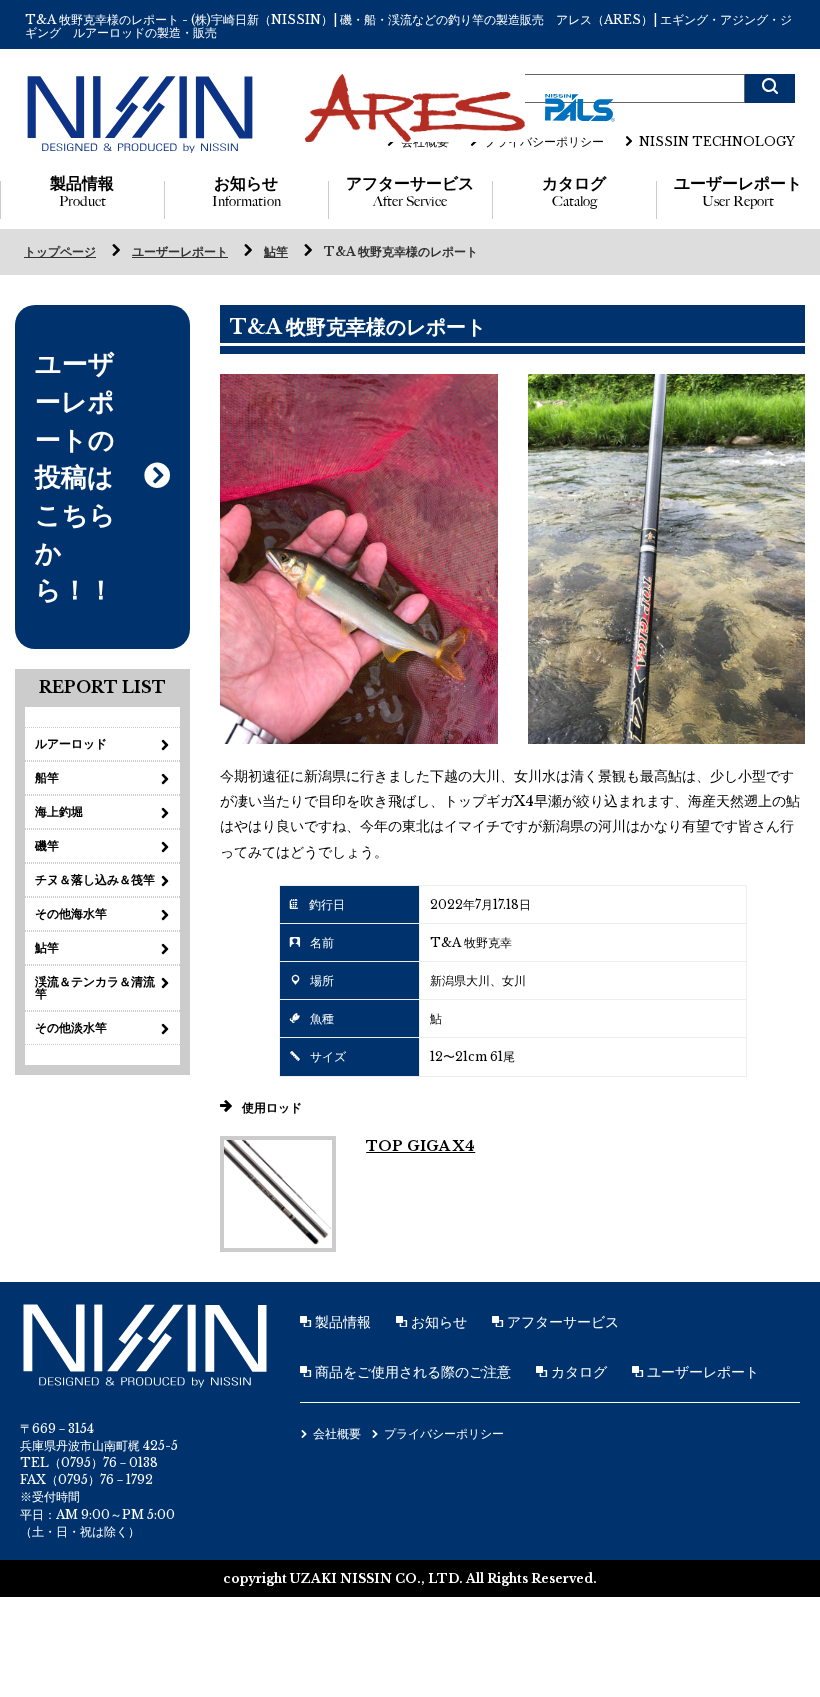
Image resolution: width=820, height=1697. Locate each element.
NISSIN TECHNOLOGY (717, 141)
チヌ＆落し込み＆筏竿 (95, 879)
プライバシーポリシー (544, 141)
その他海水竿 (71, 913)
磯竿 (47, 845)
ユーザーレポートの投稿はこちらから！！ (75, 476)
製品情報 (82, 192)
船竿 (47, 777)
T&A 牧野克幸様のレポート (401, 251)
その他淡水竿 (71, 1027)
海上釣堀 (59, 811)
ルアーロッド (71, 743)
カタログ (574, 192)
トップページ (60, 251)
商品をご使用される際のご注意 (411, 1372)
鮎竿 (276, 251)
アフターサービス (410, 192)
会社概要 (425, 141)
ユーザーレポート (738, 192)
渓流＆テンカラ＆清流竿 (95, 987)
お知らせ (246, 192)
